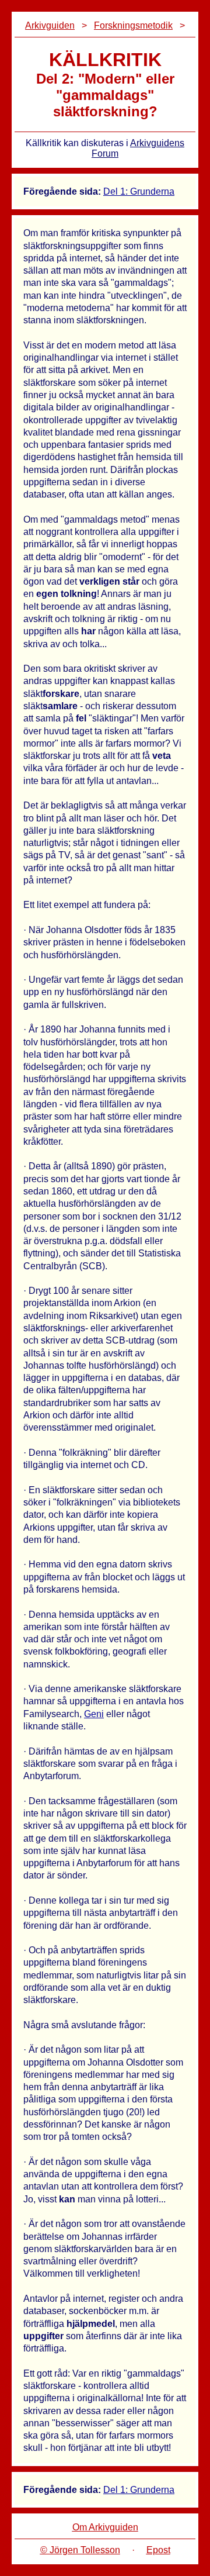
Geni (94, 1714)
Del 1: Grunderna (139, 191)
